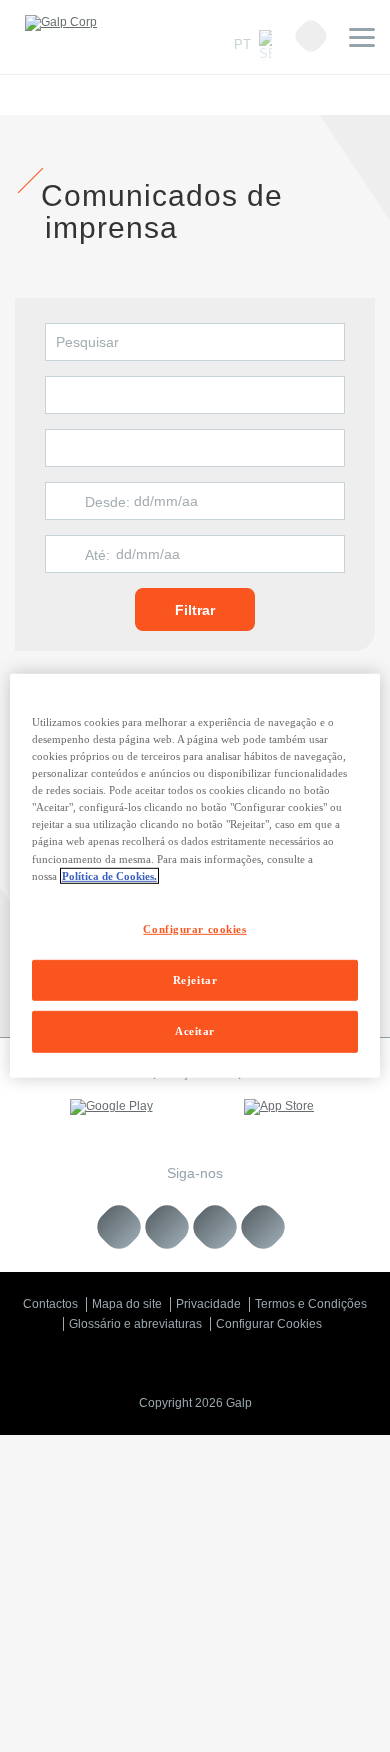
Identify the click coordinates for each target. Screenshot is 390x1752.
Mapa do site (127, 1304)
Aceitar (195, 1031)
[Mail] (263, 1227)
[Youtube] (167, 1227)
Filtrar (195, 610)
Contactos (50, 1304)
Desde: (107, 502)
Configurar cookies (194, 928)
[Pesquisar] (311, 36)
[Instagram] (215, 1227)
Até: (97, 555)
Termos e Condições (311, 1304)
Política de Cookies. (109, 875)
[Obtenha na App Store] (279, 1107)
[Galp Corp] (61, 23)
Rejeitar (195, 979)
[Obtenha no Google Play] (111, 1107)
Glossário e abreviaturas (135, 1324)
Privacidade (208, 1304)
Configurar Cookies (269, 1324)
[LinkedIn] (119, 1227)
